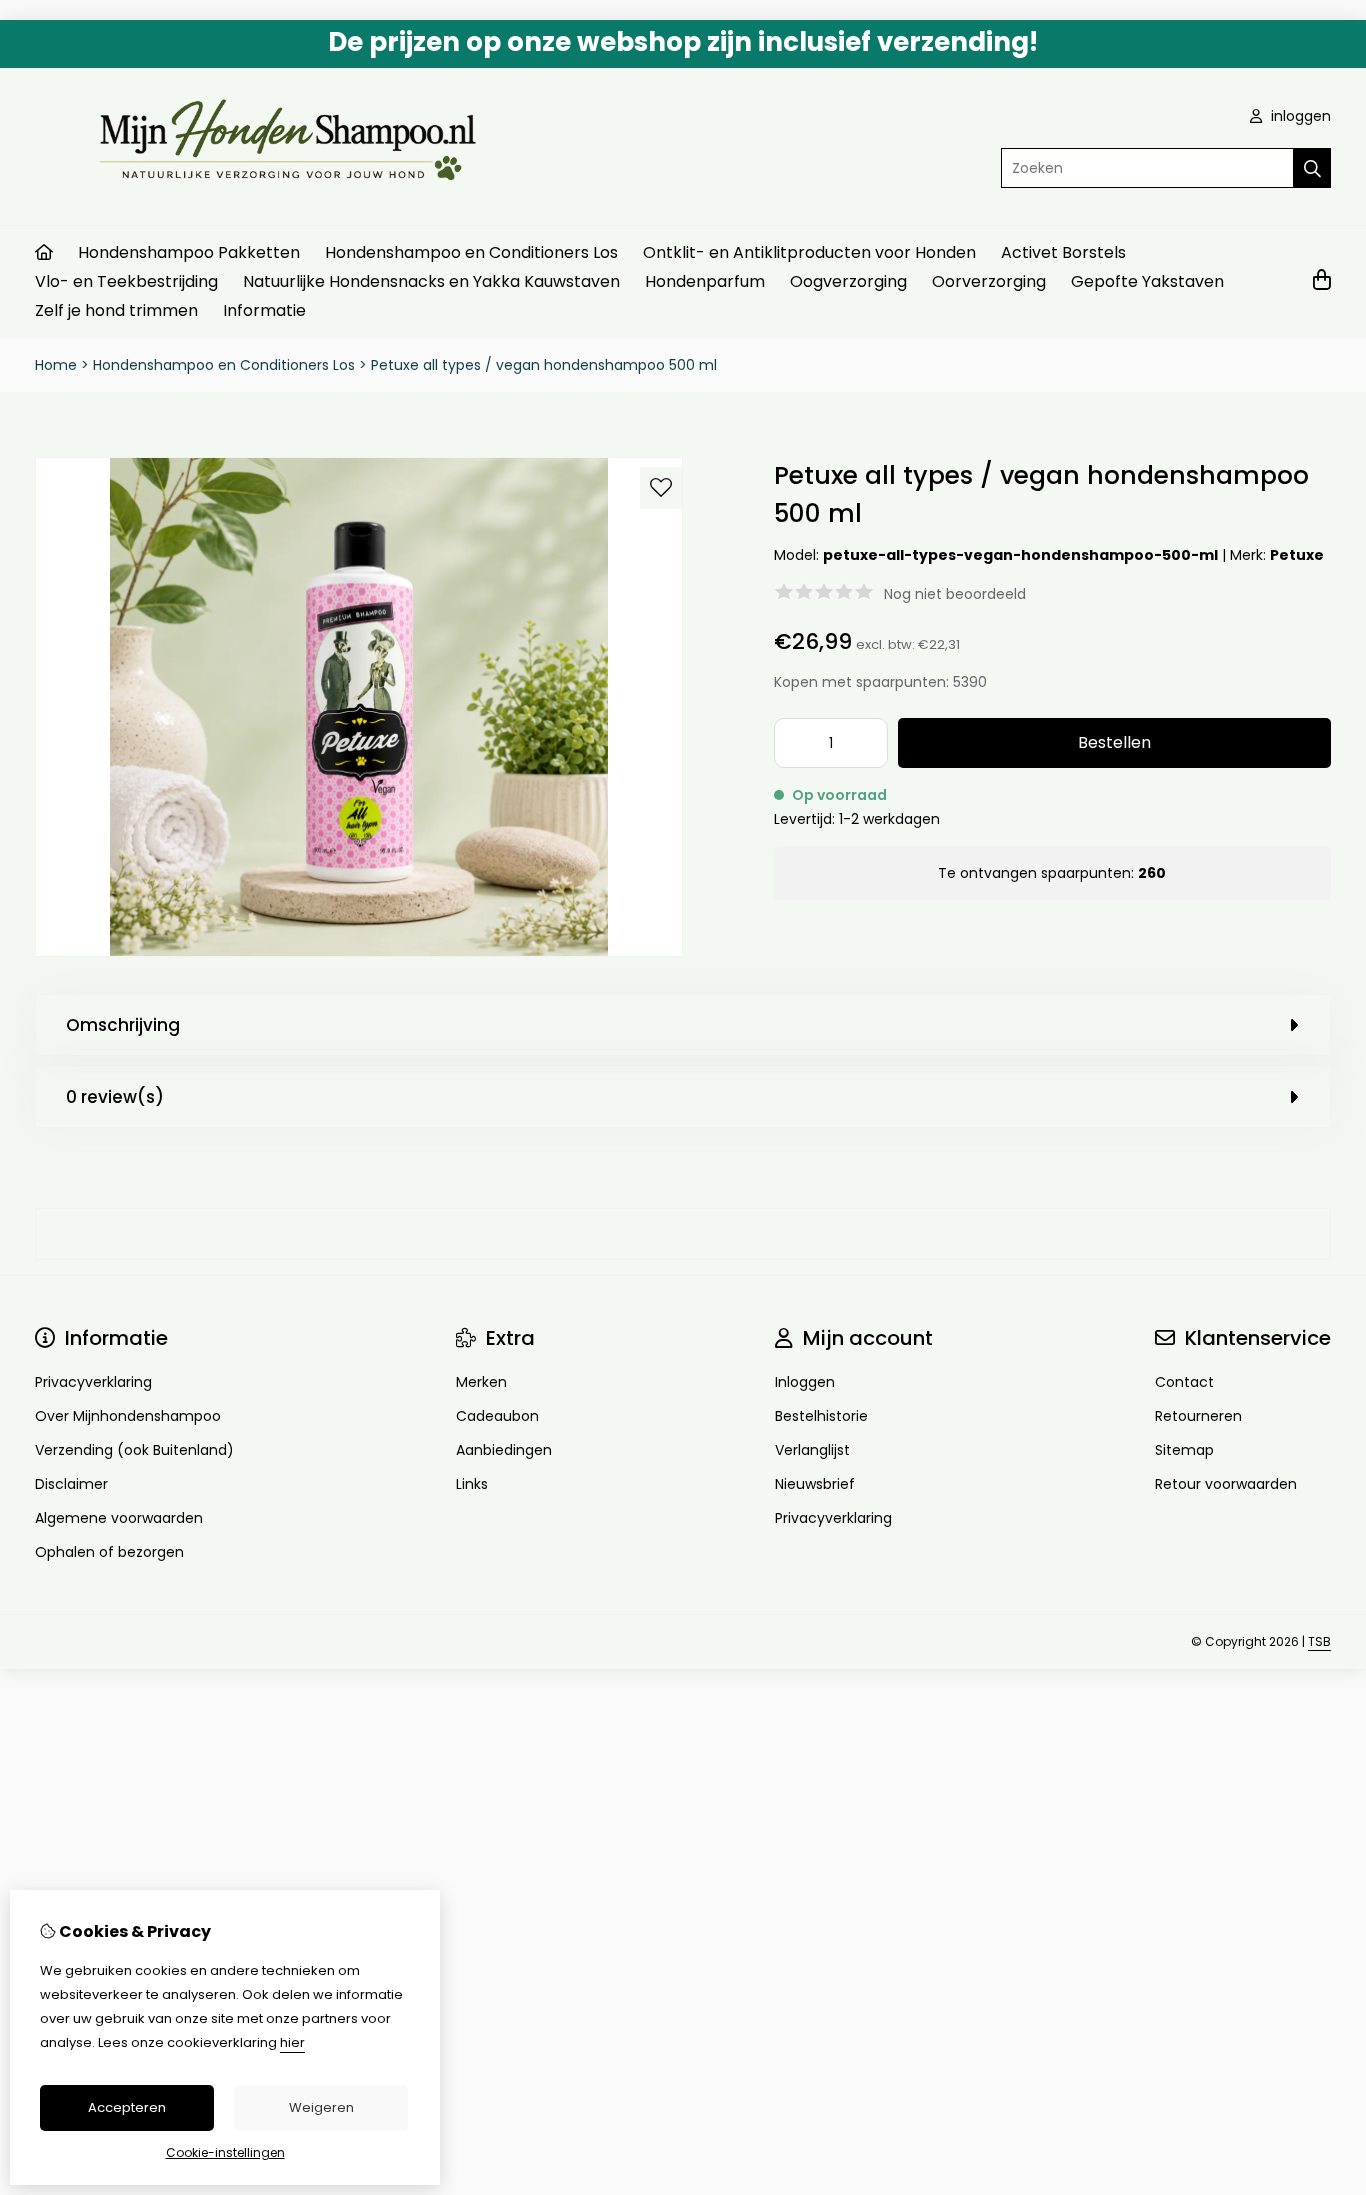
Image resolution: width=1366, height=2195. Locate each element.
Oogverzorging (848, 281)
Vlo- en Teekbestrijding (126, 281)
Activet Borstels (1063, 252)
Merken (481, 1382)
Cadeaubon (497, 1416)
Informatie (264, 310)
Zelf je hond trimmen (116, 310)
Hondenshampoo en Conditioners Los (471, 252)
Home (56, 365)
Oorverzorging (989, 281)
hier (292, 2042)
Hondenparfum (705, 281)
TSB (1319, 1641)
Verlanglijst (812, 1450)
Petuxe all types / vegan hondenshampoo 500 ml (544, 365)
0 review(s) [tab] (115, 1097)
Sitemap (1184, 1450)
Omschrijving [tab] (123, 1025)
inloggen (1299, 116)
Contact (1184, 1382)
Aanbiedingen (504, 1450)
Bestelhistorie (821, 1416)
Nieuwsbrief (815, 1484)
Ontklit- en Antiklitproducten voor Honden (809, 252)
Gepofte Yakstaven (1147, 281)
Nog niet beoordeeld (955, 594)
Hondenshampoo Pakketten (189, 252)
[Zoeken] (1312, 168)
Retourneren (1198, 1416)
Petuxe (1297, 555)
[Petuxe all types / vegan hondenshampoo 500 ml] (359, 952)
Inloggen (805, 1382)
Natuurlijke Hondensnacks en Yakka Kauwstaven (431, 281)
